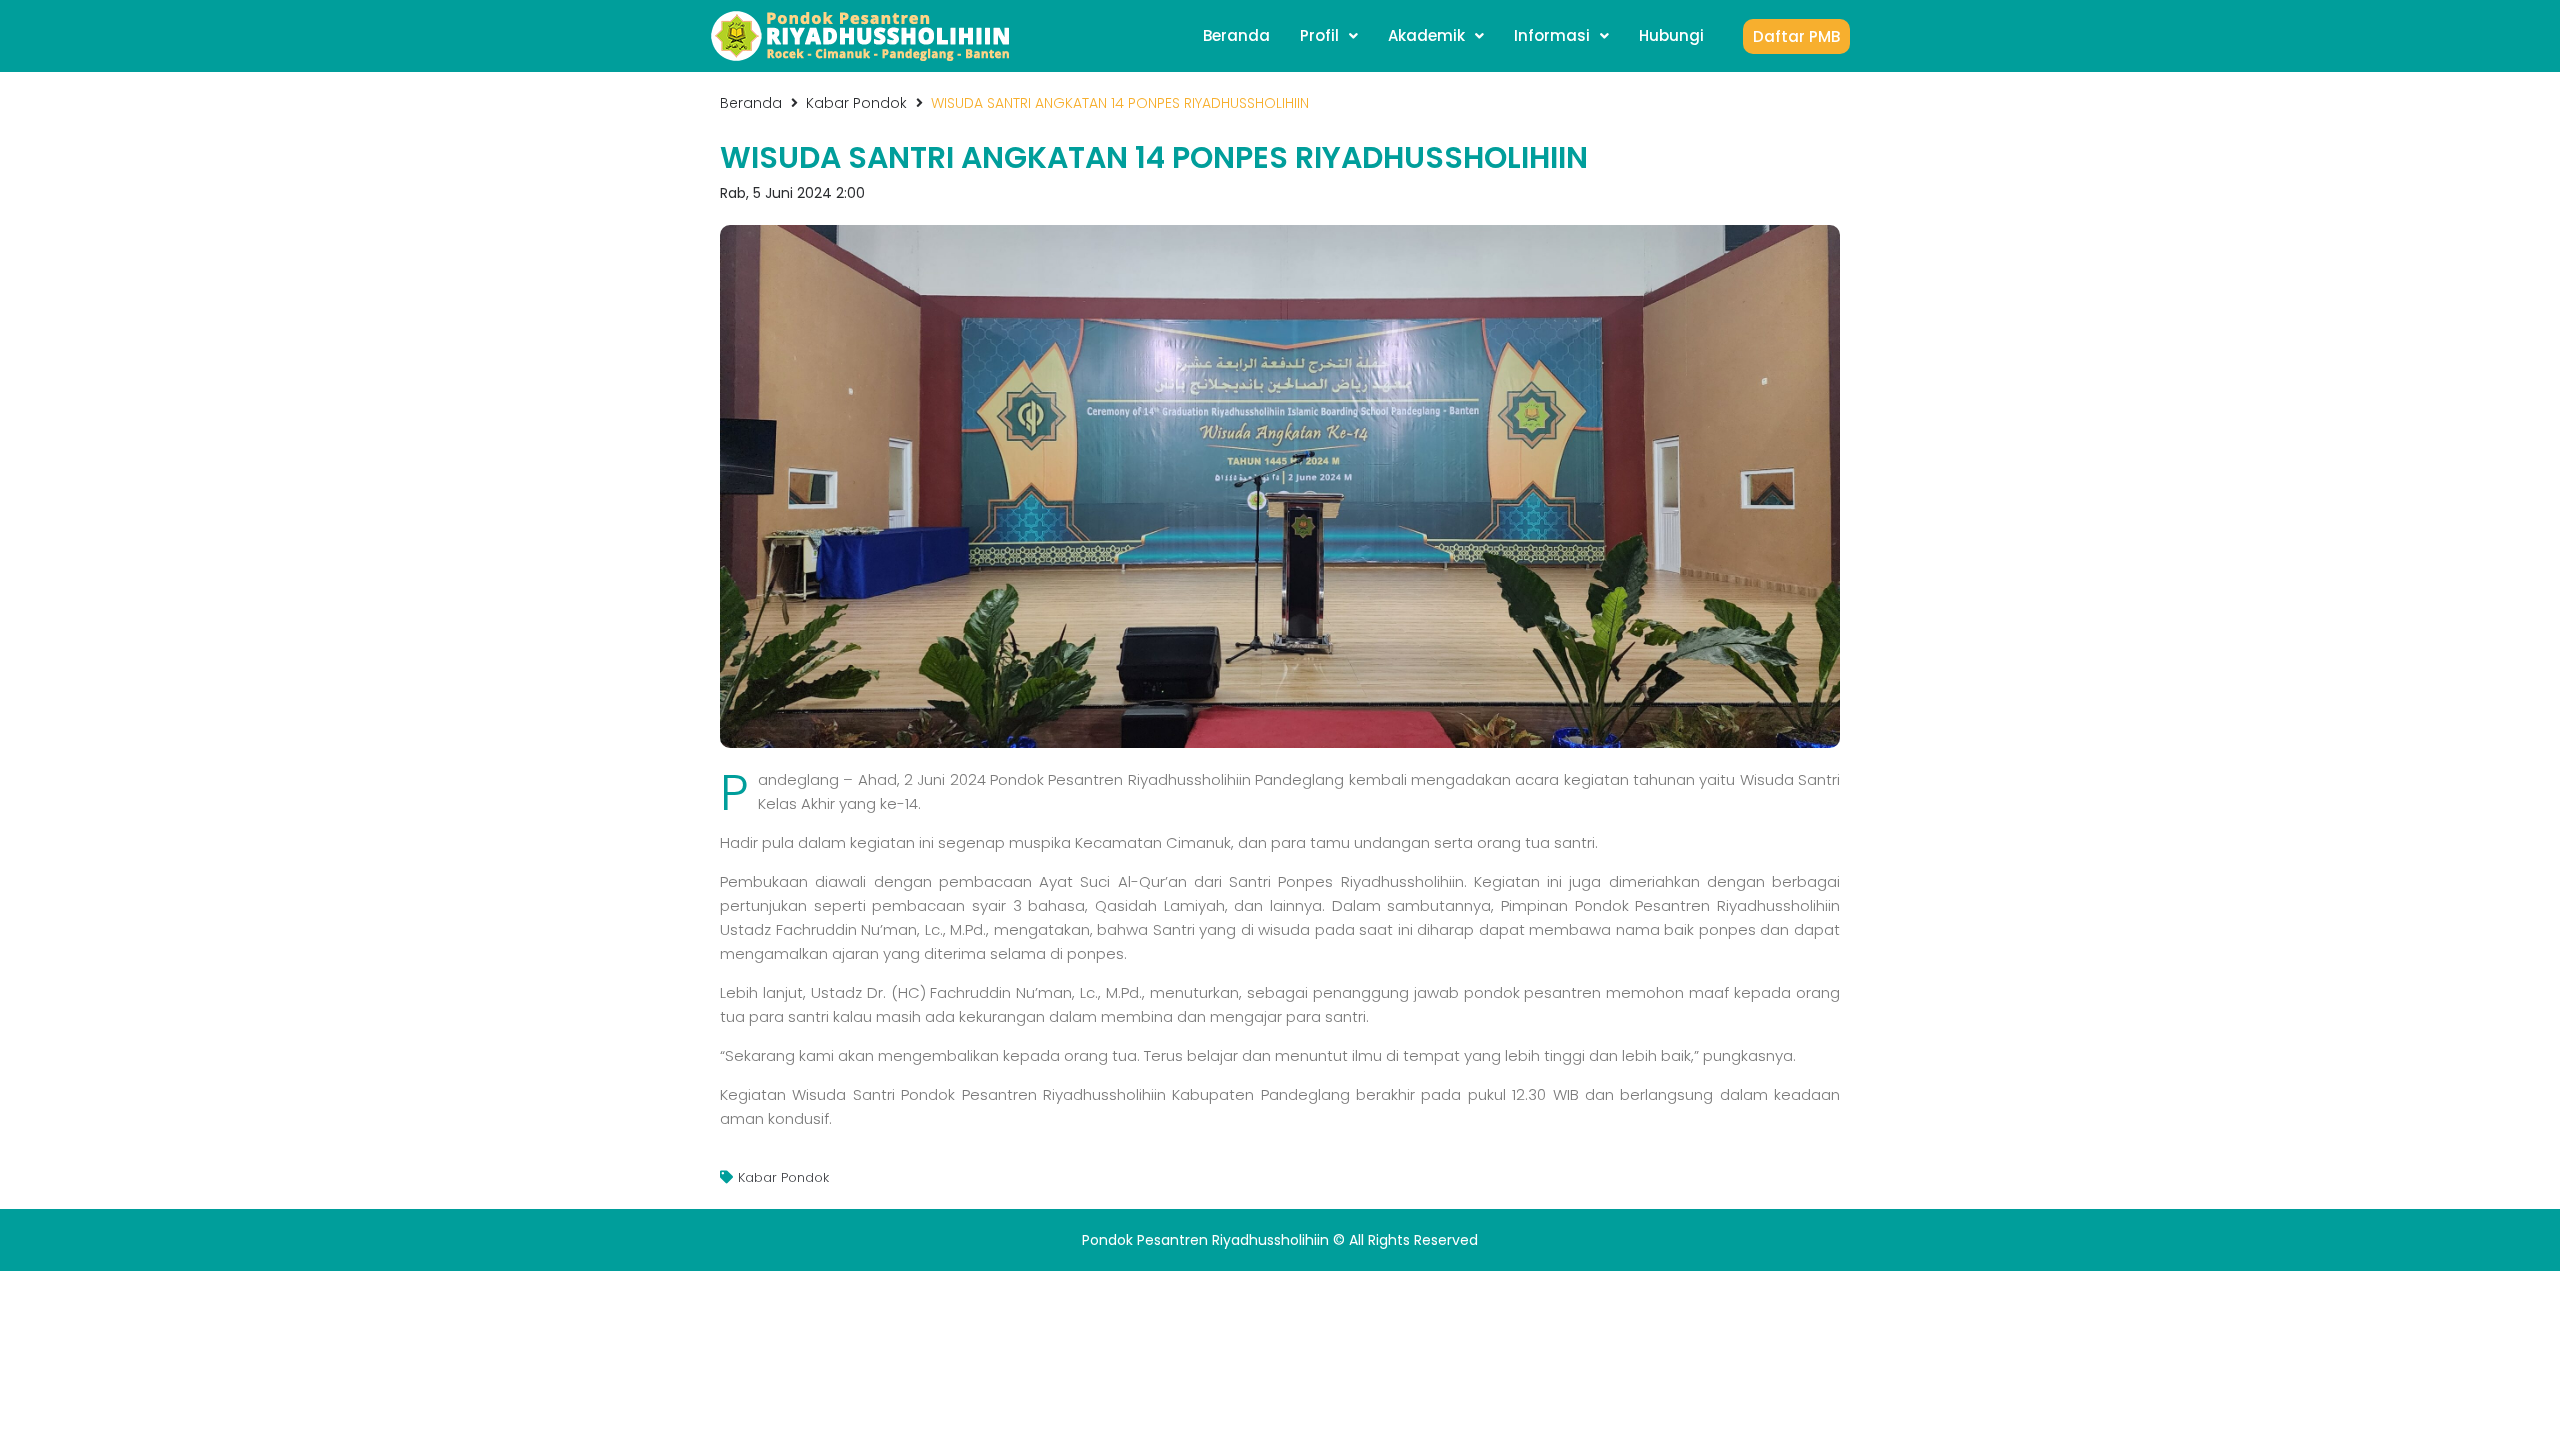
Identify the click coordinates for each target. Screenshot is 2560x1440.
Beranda (751, 103)
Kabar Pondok (856, 103)
